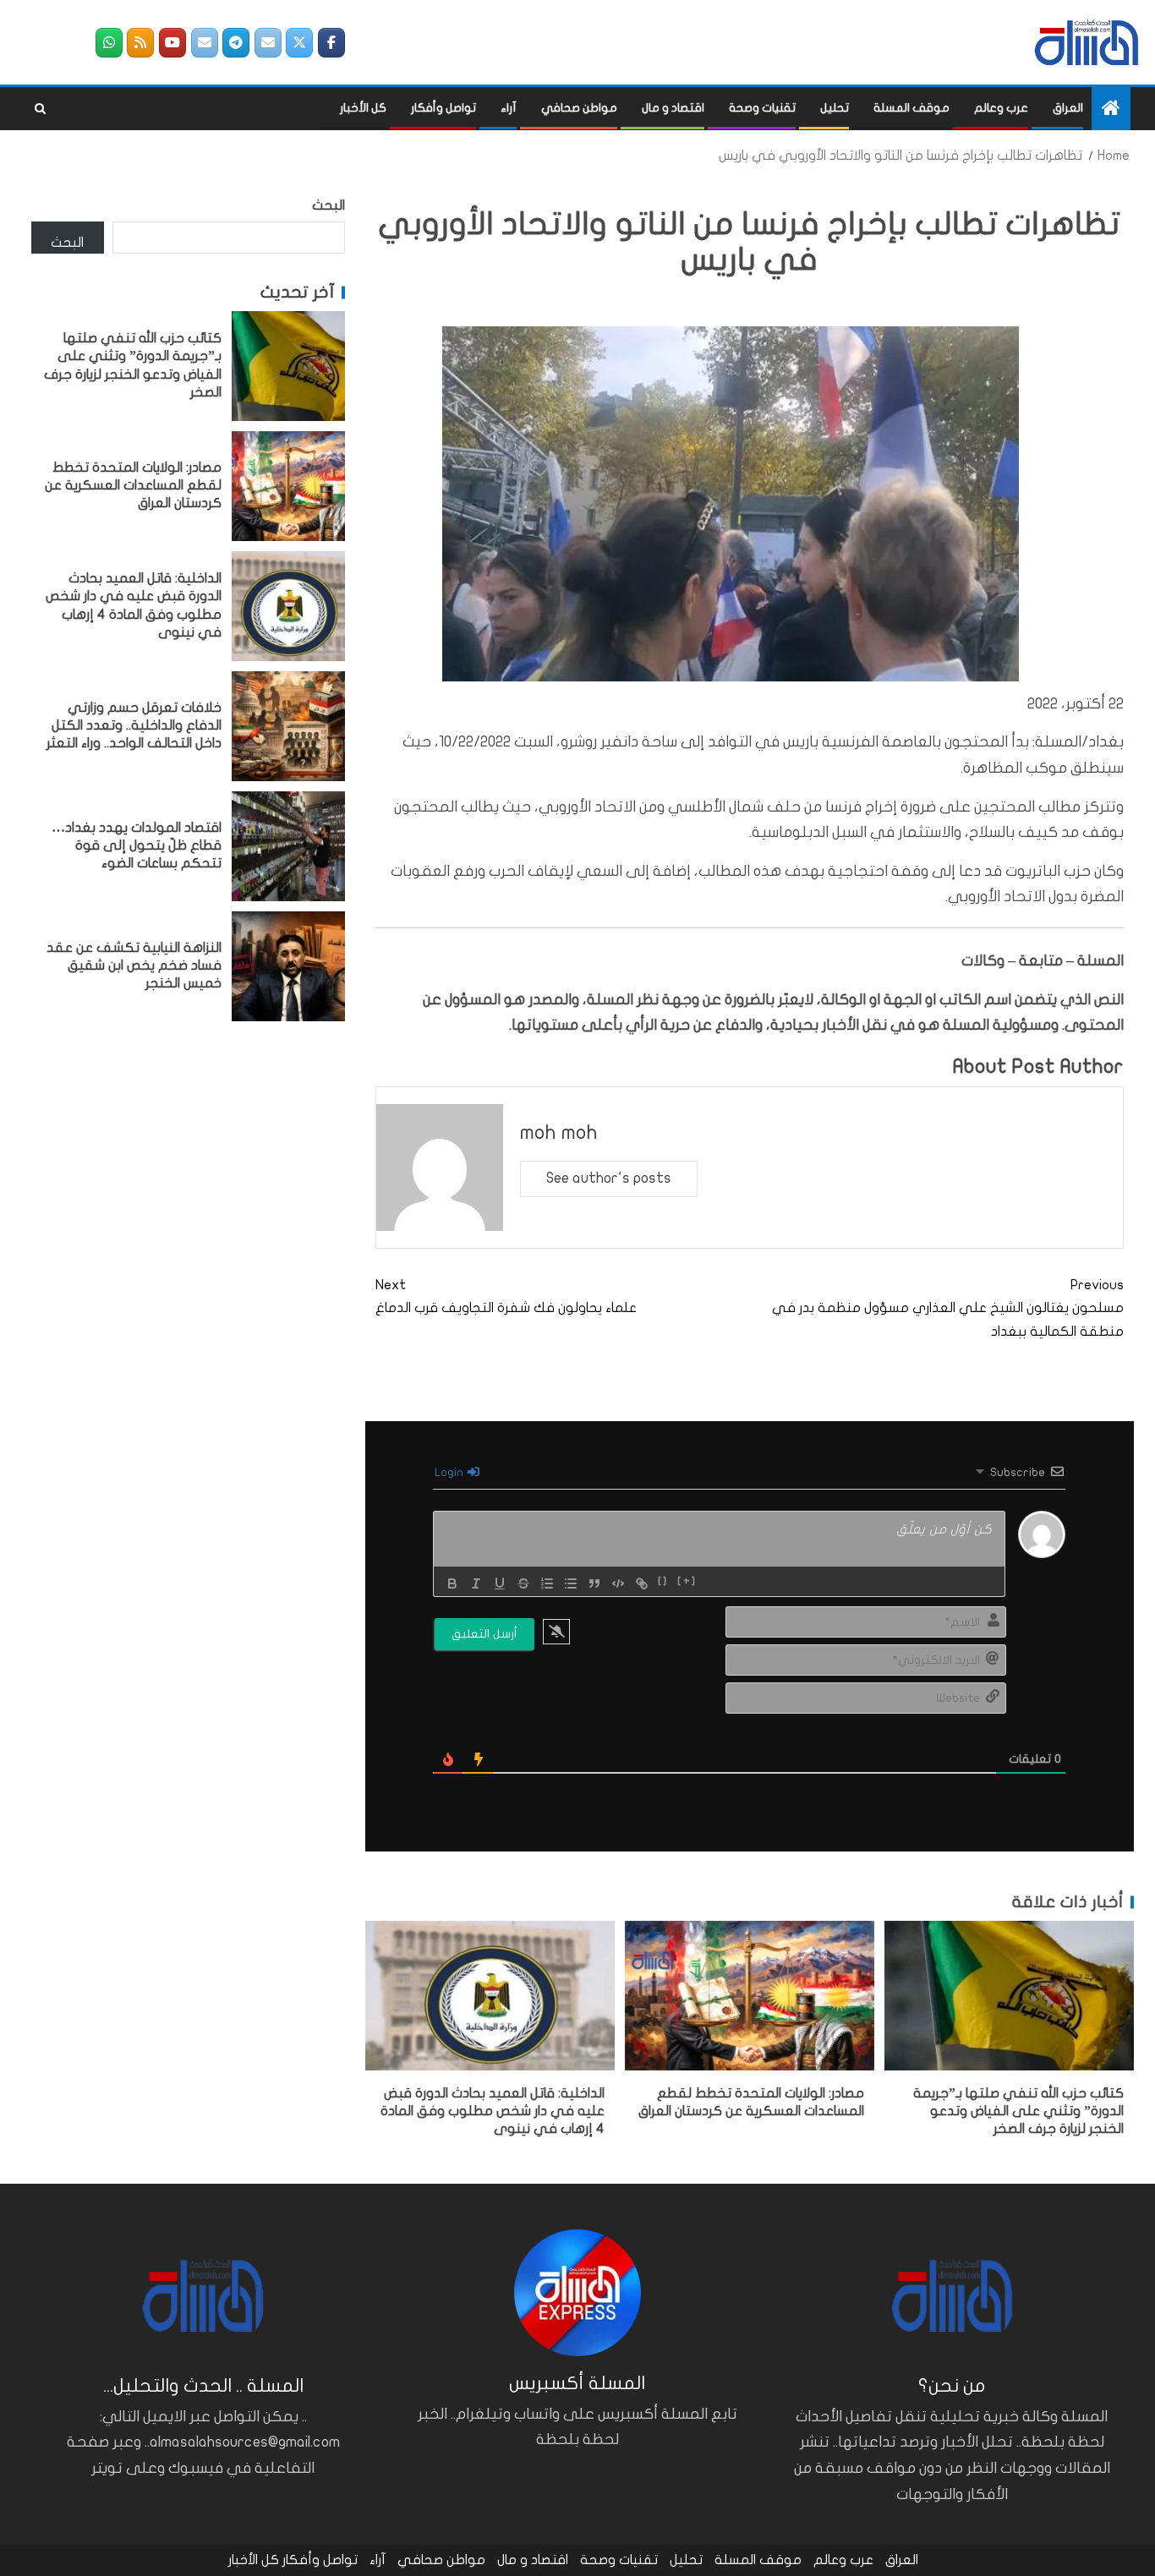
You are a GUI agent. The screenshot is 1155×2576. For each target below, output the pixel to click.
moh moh (559, 1132)
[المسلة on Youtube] (172, 43)
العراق (1068, 108)
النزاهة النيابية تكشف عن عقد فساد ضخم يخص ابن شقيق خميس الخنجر (134, 966)
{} (663, 1582)
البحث (328, 205)
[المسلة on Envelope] (268, 43)
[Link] (642, 1583)
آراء (509, 108)
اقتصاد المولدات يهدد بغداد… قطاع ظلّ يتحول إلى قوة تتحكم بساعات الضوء (137, 846)
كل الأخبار (363, 108)
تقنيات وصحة (762, 108)
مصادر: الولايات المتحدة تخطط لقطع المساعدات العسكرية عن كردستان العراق (133, 486)
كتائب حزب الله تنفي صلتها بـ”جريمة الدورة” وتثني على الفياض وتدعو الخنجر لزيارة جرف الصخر (1018, 2111)
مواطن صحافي (579, 108)
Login (450, 1472)
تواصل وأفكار (443, 108)
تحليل (835, 108)
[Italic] (476, 1583)
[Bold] (452, 1583)
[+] (687, 1582)
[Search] (40, 109)
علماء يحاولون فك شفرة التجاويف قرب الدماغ (506, 1296)
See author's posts (609, 1178)
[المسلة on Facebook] (331, 43)
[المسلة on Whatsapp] (109, 43)
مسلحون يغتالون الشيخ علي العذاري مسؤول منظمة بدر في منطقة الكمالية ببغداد (948, 1308)
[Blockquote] (594, 1583)
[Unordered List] (571, 1583)
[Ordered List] (547, 1583)
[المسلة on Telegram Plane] (236, 43)
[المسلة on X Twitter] (299, 43)
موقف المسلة (911, 108)
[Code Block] (618, 1583)
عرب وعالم (1001, 108)
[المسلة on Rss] (140, 43)
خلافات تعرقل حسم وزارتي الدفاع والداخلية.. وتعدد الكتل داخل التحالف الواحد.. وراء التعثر (134, 726)
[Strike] (523, 1583)
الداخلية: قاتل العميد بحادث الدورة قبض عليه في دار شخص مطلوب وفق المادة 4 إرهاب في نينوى (493, 2111)
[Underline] (500, 1583)
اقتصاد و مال (673, 108)
